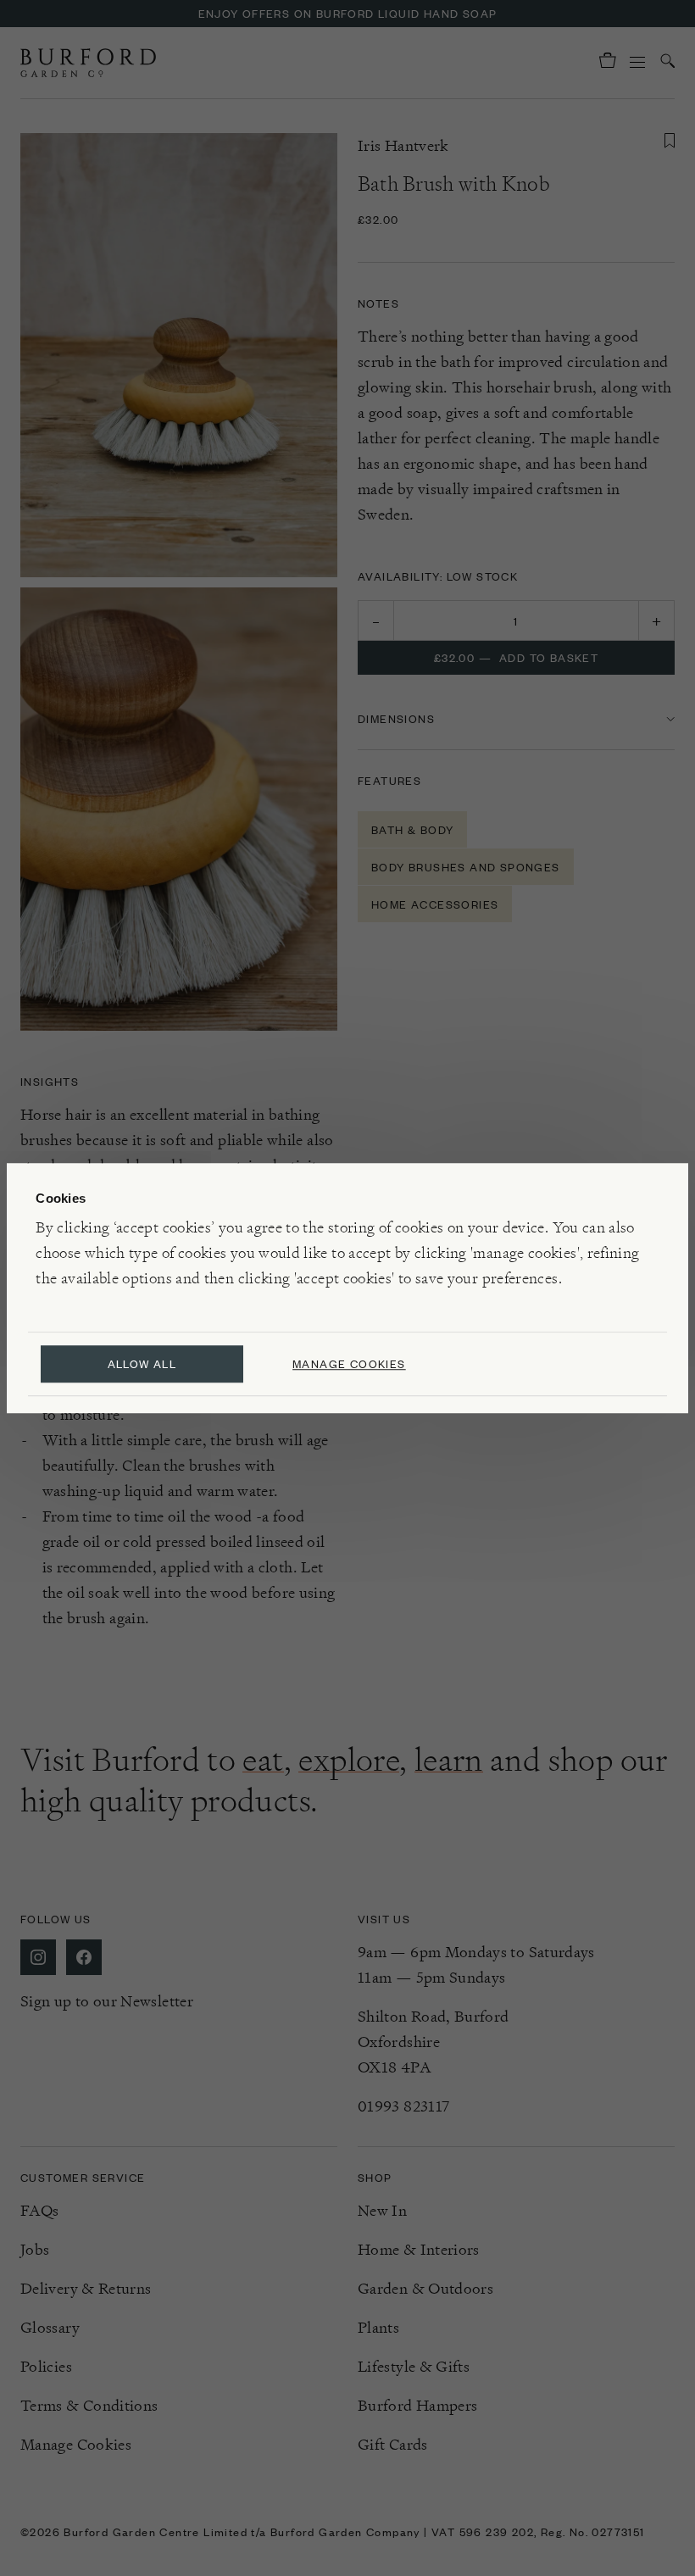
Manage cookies (349, 1363)
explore (349, 1760)
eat (263, 1760)
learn (449, 1760)
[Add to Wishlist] (670, 141)
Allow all (142, 1363)
